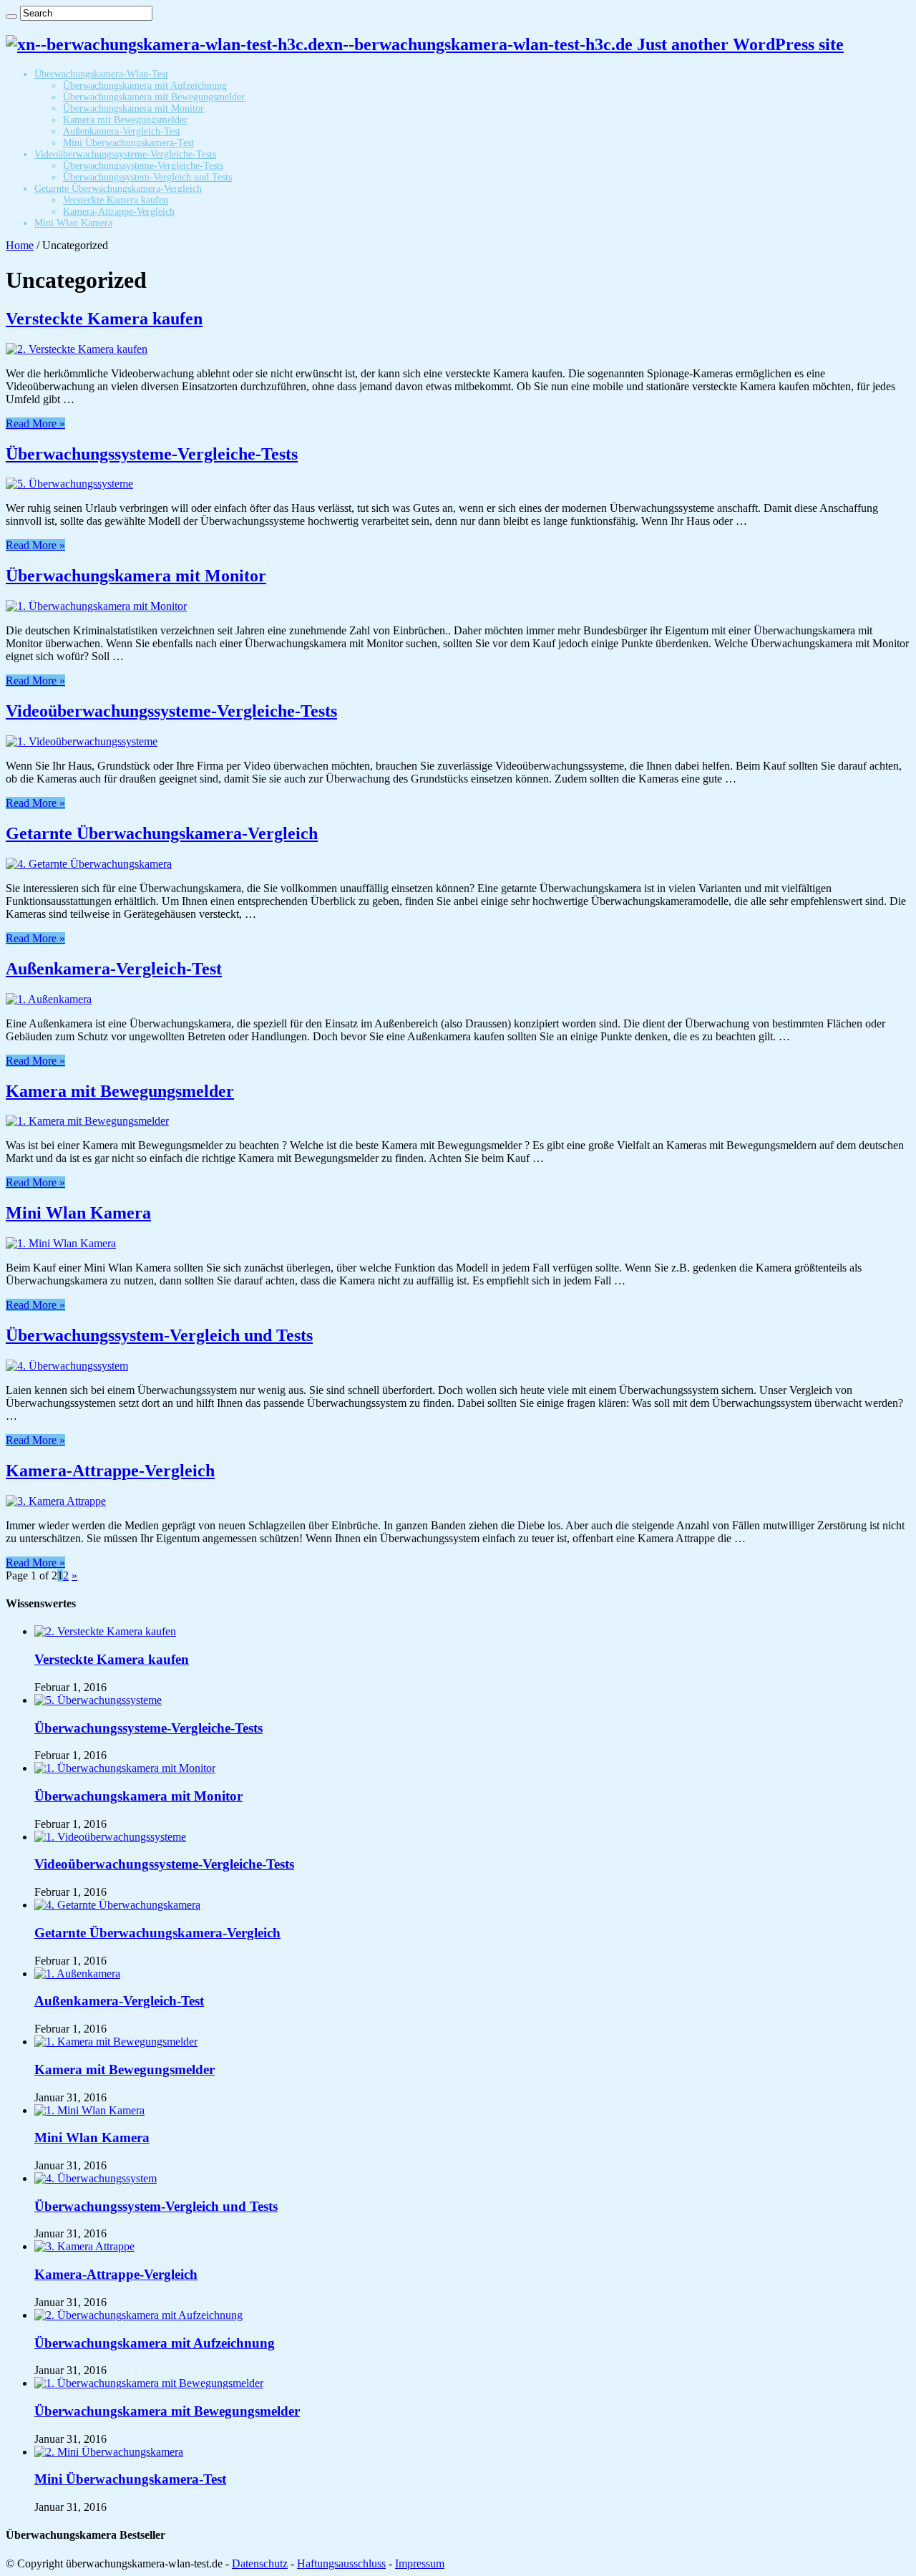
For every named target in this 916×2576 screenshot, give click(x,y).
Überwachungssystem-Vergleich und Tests (147, 177)
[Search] (11, 16)
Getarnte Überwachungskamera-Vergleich (118, 189)
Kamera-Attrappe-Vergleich (119, 212)
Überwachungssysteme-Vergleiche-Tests (143, 166)
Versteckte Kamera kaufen (116, 200)
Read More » (35, 423)
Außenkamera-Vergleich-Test (122, 131)
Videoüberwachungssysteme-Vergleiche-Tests (125, 154)
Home (20, 245)
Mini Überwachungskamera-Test (128, 143)
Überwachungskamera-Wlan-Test (101, 74)
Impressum (420, 2563)
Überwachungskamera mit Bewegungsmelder (154, 97)
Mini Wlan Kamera (73, 223)
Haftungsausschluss (341, 2563)
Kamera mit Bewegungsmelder (125, 120)
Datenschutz (260, 2563)
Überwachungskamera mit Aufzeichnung (145, 86)
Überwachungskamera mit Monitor (133, 108)
